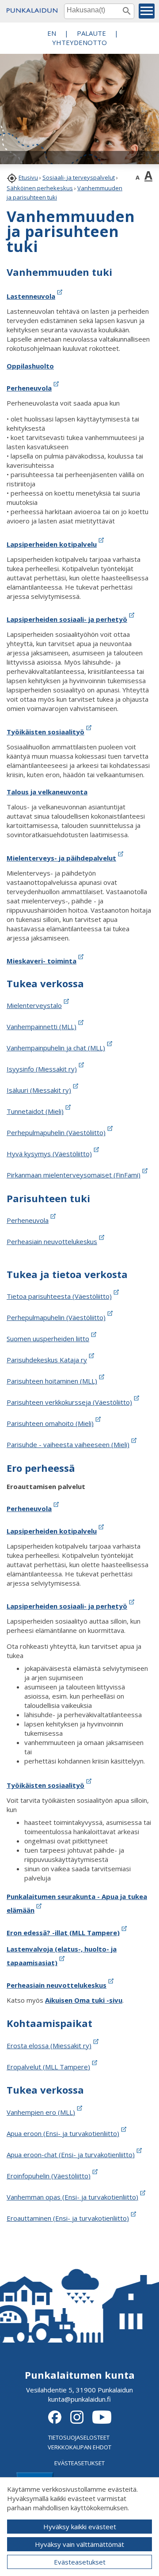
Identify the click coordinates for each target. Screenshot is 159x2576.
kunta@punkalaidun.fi (79, 2399)
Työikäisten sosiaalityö (45, 732)
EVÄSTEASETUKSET (79, 2463)
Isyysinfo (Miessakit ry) (42, 1069)
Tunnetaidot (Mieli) (35, 1111)
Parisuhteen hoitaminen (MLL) (52, 1381)
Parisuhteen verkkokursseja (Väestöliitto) (69, 1402)
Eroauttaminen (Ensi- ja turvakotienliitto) (68, 2218)
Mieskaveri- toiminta (42, 961)
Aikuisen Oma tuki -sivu (84, 2000)
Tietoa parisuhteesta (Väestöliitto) (59, 1296)
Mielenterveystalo (34, 1005)
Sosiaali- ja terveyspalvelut (79, 177)
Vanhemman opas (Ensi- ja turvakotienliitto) (72, 2197)
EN (52, 33)
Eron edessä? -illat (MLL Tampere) (63, 1933)
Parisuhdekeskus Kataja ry (47, 1360)
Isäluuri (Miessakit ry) (39, 1090)
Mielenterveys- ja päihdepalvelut (61, 858)
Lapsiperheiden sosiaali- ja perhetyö (67, 619)
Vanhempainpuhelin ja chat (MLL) (56, 1048)
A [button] (138, 177)
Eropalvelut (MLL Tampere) (48, 2067)
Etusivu (28, 177)
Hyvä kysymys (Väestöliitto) (49, 1154)
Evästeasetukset (80, 2562)
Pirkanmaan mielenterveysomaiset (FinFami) (74, 1175)
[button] (147, 11)
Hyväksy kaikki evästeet (80, 2527)
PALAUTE (91, 33)
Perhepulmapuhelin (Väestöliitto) (56, 1132)
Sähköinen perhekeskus (40, 188)
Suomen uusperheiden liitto (48, 1339)
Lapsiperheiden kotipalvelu (52, 544)
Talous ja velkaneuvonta (47, 792)
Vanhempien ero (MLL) (41, 2112)
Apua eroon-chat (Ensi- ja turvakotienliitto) (71, 2155)
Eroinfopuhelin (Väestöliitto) (49, 2176)
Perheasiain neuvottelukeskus (52, 1241)
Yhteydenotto (79, 42)
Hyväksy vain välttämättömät (79, 2544)
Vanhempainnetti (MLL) (42, 1027)
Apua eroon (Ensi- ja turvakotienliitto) (63, 2133)
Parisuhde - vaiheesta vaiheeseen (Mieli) (68, 1444)
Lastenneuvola (31, 296)
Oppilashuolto (30, 366)
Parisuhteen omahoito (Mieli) (50, 1423)
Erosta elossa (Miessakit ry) (49, 2046)
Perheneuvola (29, 388)
